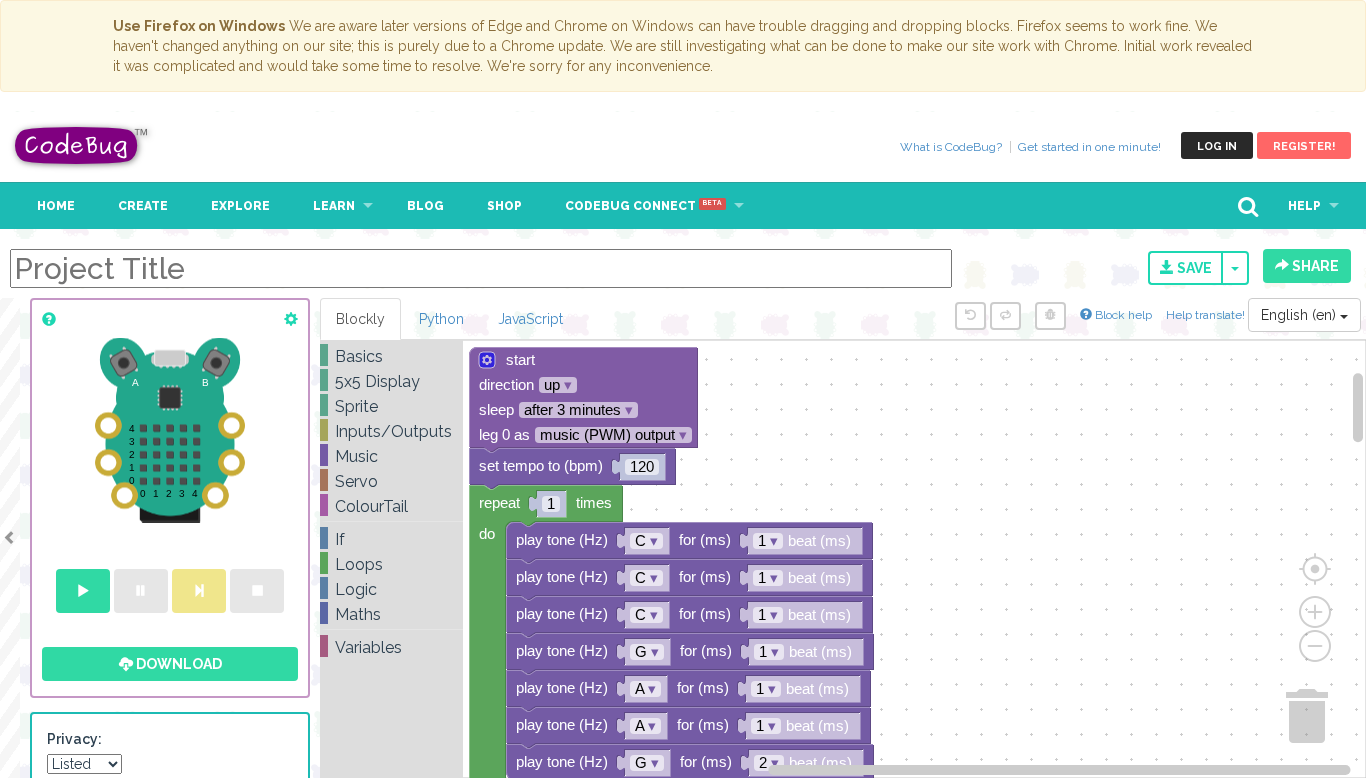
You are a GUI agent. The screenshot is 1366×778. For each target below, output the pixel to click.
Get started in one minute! (1089, 147)
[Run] (83, 591)
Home (56, 206)
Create (143, 206)
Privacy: (74, 739)
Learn (334, 206)
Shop (504, 206)
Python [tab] (441, 319)
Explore (240, 206)
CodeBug (82, 145)
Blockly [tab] (360, 319)
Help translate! (1207, 315)
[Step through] (199, 591)
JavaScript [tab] (530, 319)
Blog (425, 206)
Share (1314, 266)
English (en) (1300, 315)
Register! (1304, 146)
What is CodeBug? (951, 147)
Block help (1122, 315)
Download (177, 664)
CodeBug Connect (643, 206)
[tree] (391, 502)
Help (1304, 206)
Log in (1217, 146)
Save (1193, 268)
